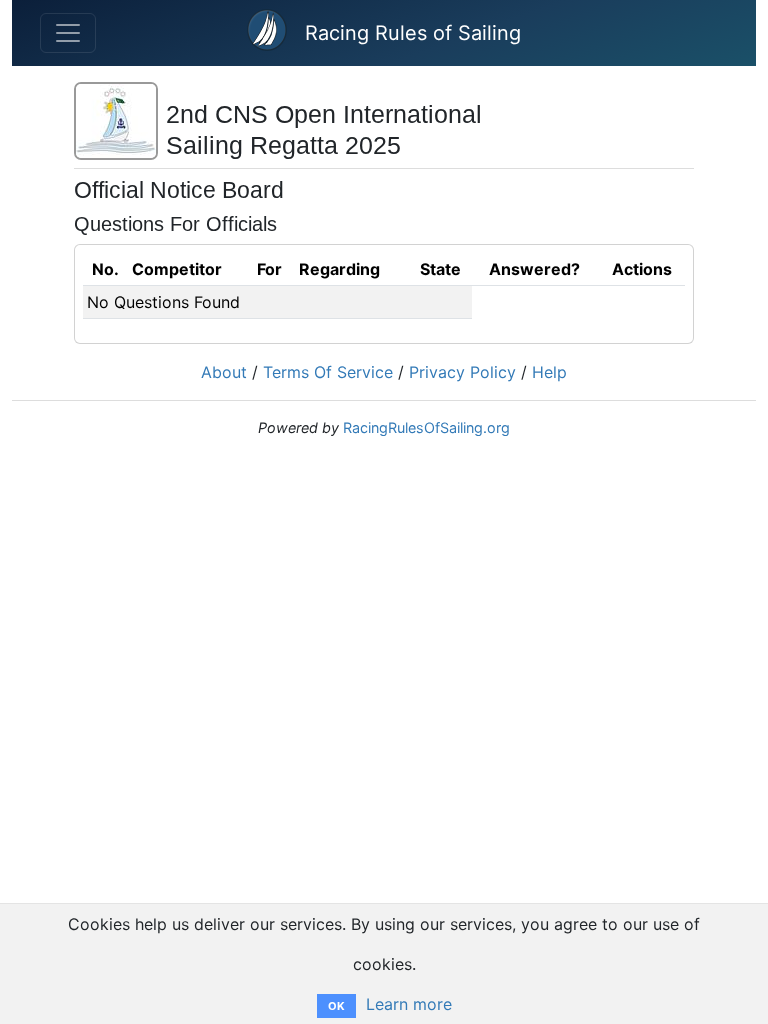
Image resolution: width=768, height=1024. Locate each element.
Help (549, 372)
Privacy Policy (462, 372)
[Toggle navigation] (68, 33)
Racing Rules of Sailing (413, 33)
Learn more (409, 1004)
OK (336, 1006)
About (224, 372)
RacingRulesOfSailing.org (426, 427)
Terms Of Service (328, 372)
